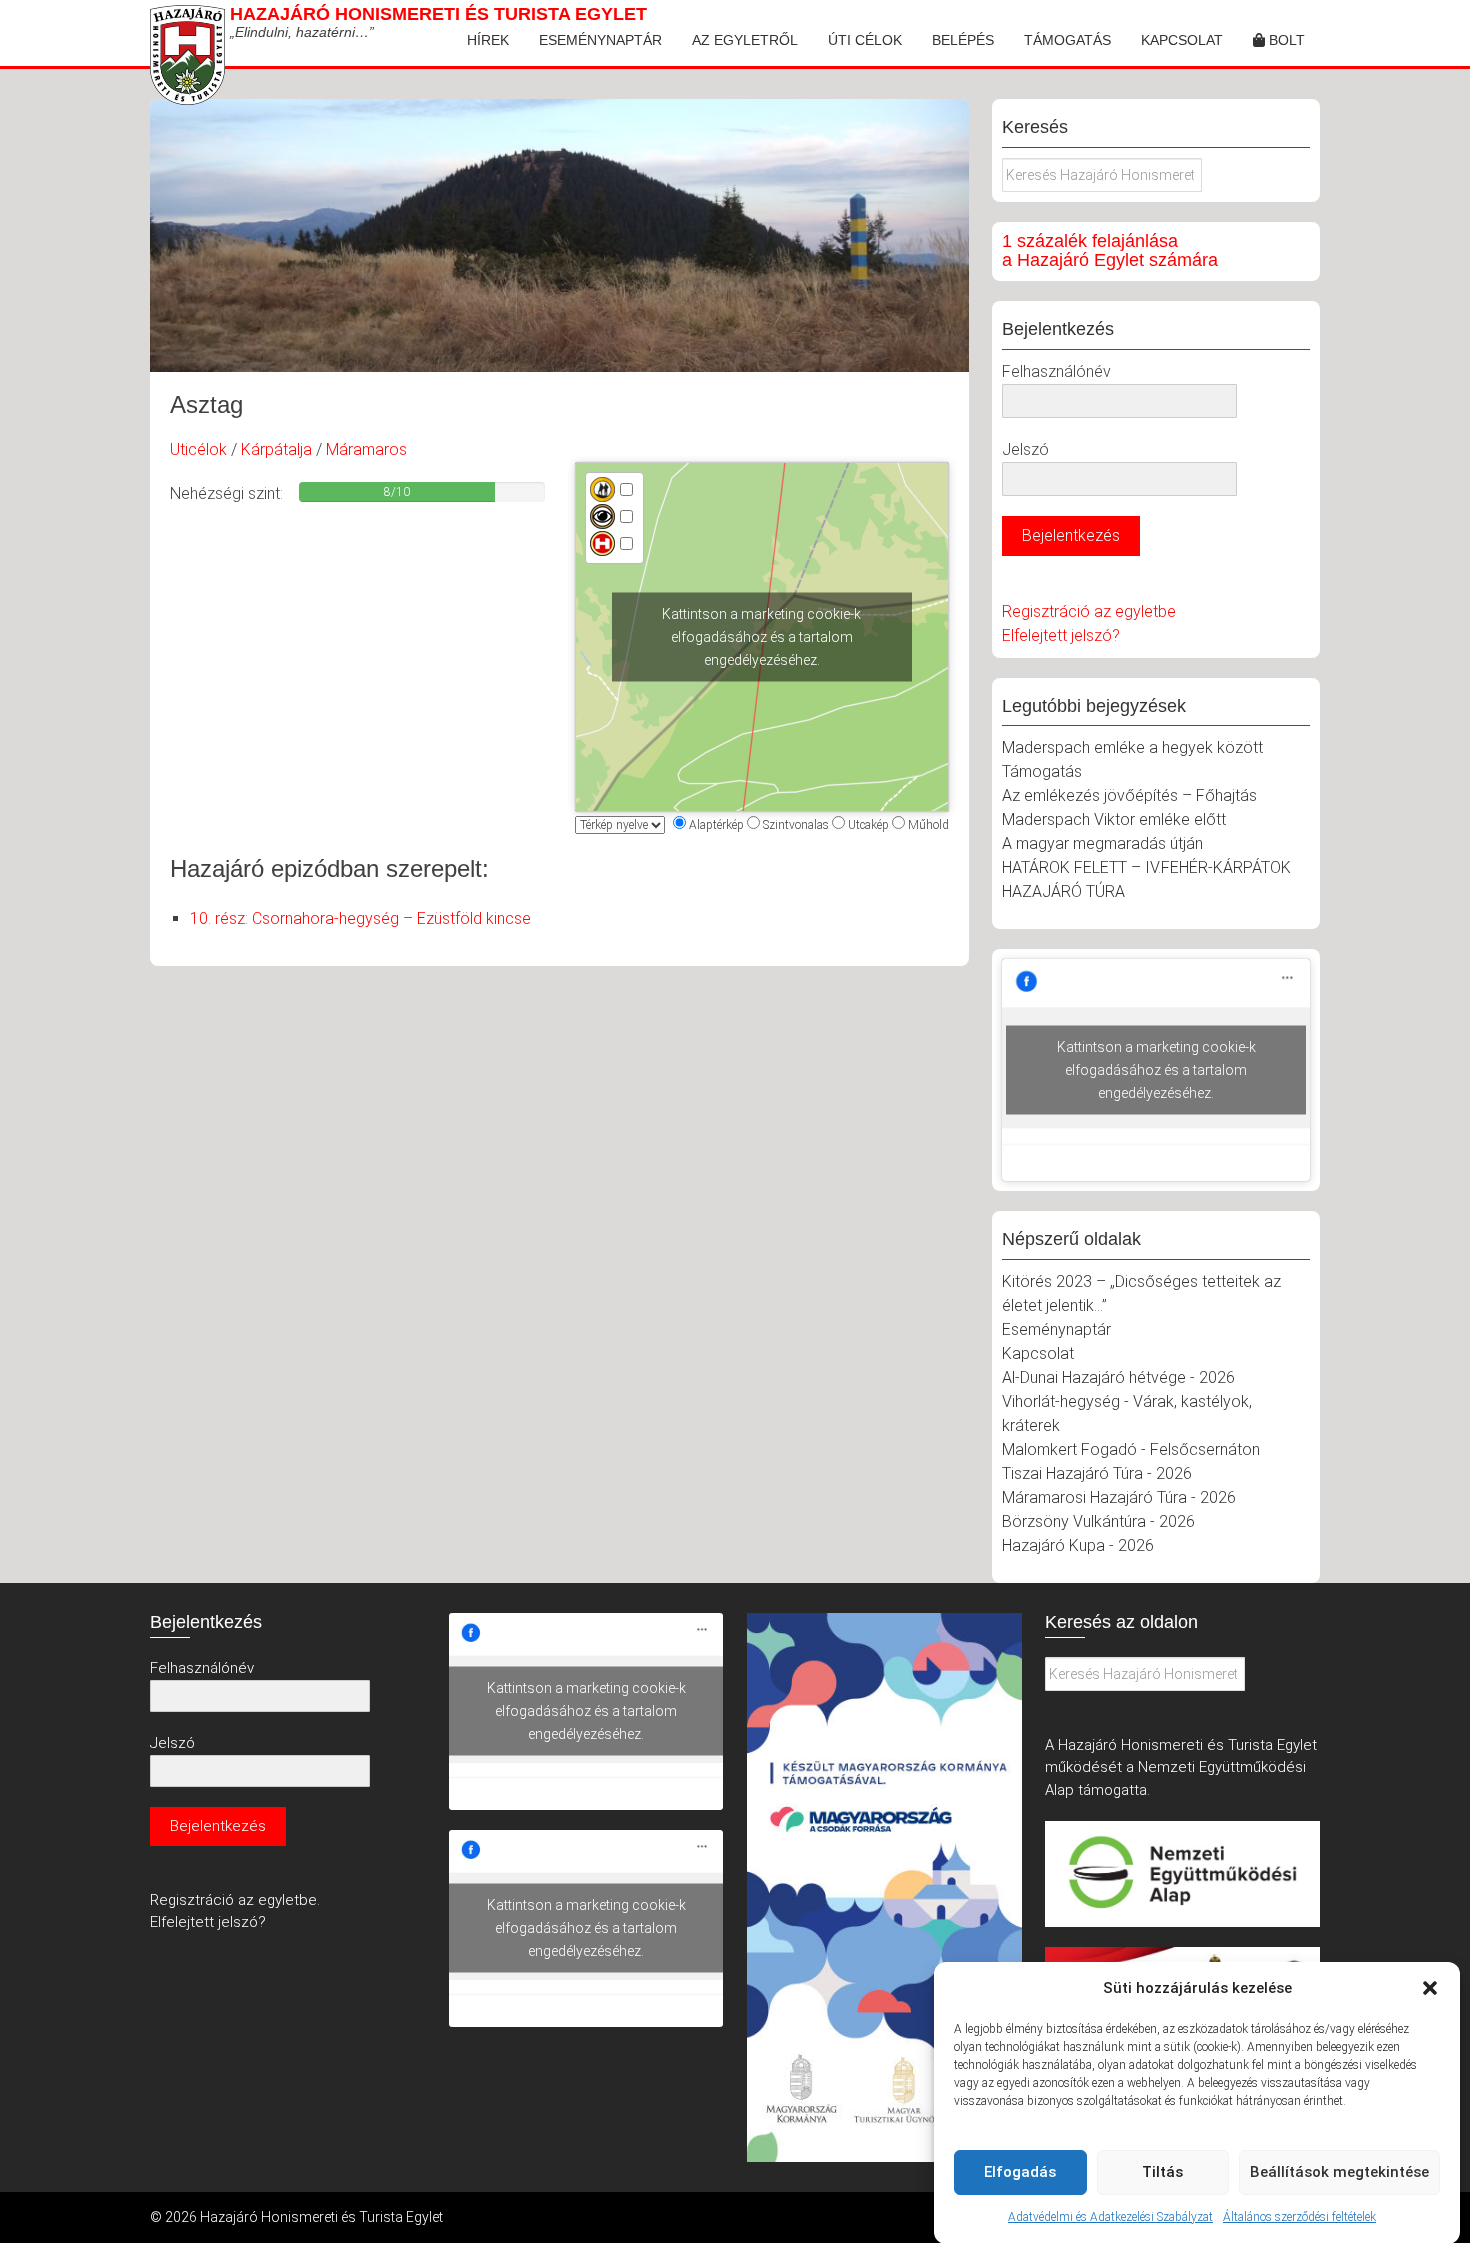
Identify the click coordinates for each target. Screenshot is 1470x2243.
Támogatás (1067, 40)
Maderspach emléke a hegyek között (1132, 747)
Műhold (928, 825)
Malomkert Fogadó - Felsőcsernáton (1131, 1449)
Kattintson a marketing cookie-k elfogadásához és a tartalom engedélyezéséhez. (761, 637)
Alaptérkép (716, 825)
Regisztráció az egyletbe (1089, 611)
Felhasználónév (1056, 371)
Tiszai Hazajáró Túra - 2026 (1097, 1473)
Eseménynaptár (600, 40)
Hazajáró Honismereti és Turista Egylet (438, 14)
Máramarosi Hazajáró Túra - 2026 (1119, 1497)
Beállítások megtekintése (1339, 2172)
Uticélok (198, 449)
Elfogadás (1020, 2172)
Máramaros (366, 449)
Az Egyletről (745, 40)
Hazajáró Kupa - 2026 (1078, 1545)
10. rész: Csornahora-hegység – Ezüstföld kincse (360, 918)
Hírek (488, 40)
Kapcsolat (1182, 40)
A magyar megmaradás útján (1102, 843)
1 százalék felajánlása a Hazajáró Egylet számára (1110, 251)
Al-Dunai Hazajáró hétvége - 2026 (1118, 1377)
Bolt (1285, 40)
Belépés (963, 40)
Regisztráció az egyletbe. (235, 1900)
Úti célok (865, 40)
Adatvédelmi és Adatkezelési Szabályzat (1110, 2217)
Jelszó (1025, 449)
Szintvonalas (796, 825)
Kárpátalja (276, 449)
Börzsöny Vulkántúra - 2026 (1098, 1521)
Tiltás (1162, 2172)
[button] (1430, 1988)
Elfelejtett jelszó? (1061, 635)
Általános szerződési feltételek (1299, 2217)
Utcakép (868, 825)
